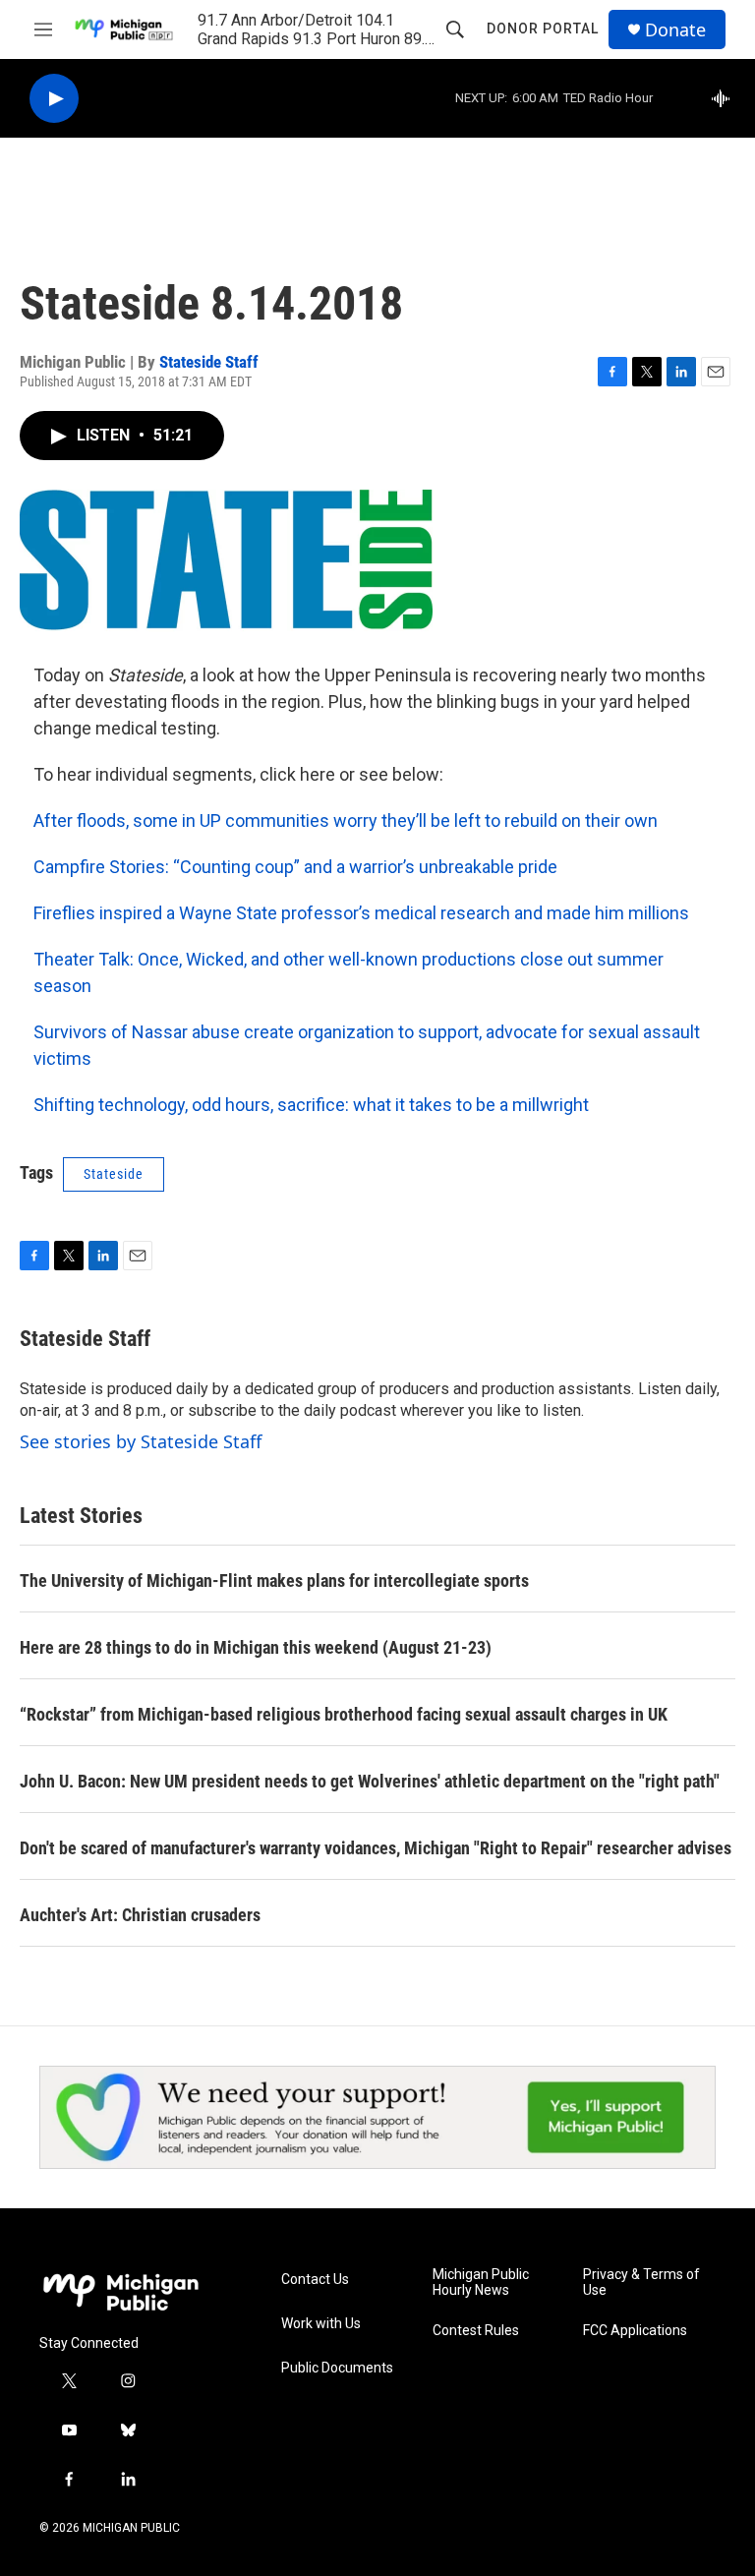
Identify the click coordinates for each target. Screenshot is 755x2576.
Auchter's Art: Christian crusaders (140, 1915)
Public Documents (337, 2368)
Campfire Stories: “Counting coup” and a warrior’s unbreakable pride (295, 867)
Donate (675, 30)
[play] (54, 99)
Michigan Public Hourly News (481, 2283)
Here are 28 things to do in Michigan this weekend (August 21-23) (256, 1647)
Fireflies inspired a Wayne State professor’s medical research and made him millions (361, 913)
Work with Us (321, 2324)
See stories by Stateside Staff (141, 1441)
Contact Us (315, 2280)
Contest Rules (476, 2331)
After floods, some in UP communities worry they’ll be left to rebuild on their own (346, 820)
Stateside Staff (209, 362)
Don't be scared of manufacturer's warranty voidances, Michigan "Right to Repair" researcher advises (376, 1848)
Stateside (114, 1174)
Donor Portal (543, 29)
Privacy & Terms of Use (641, 2283)
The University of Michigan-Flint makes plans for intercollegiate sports (274, 1581)
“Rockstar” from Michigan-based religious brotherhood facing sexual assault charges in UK (344, 1714)
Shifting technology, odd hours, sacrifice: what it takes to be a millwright (311, 1105)
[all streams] (726, 98)
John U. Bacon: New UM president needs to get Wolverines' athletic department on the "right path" (370, 1781)
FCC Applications (635, 2331)
